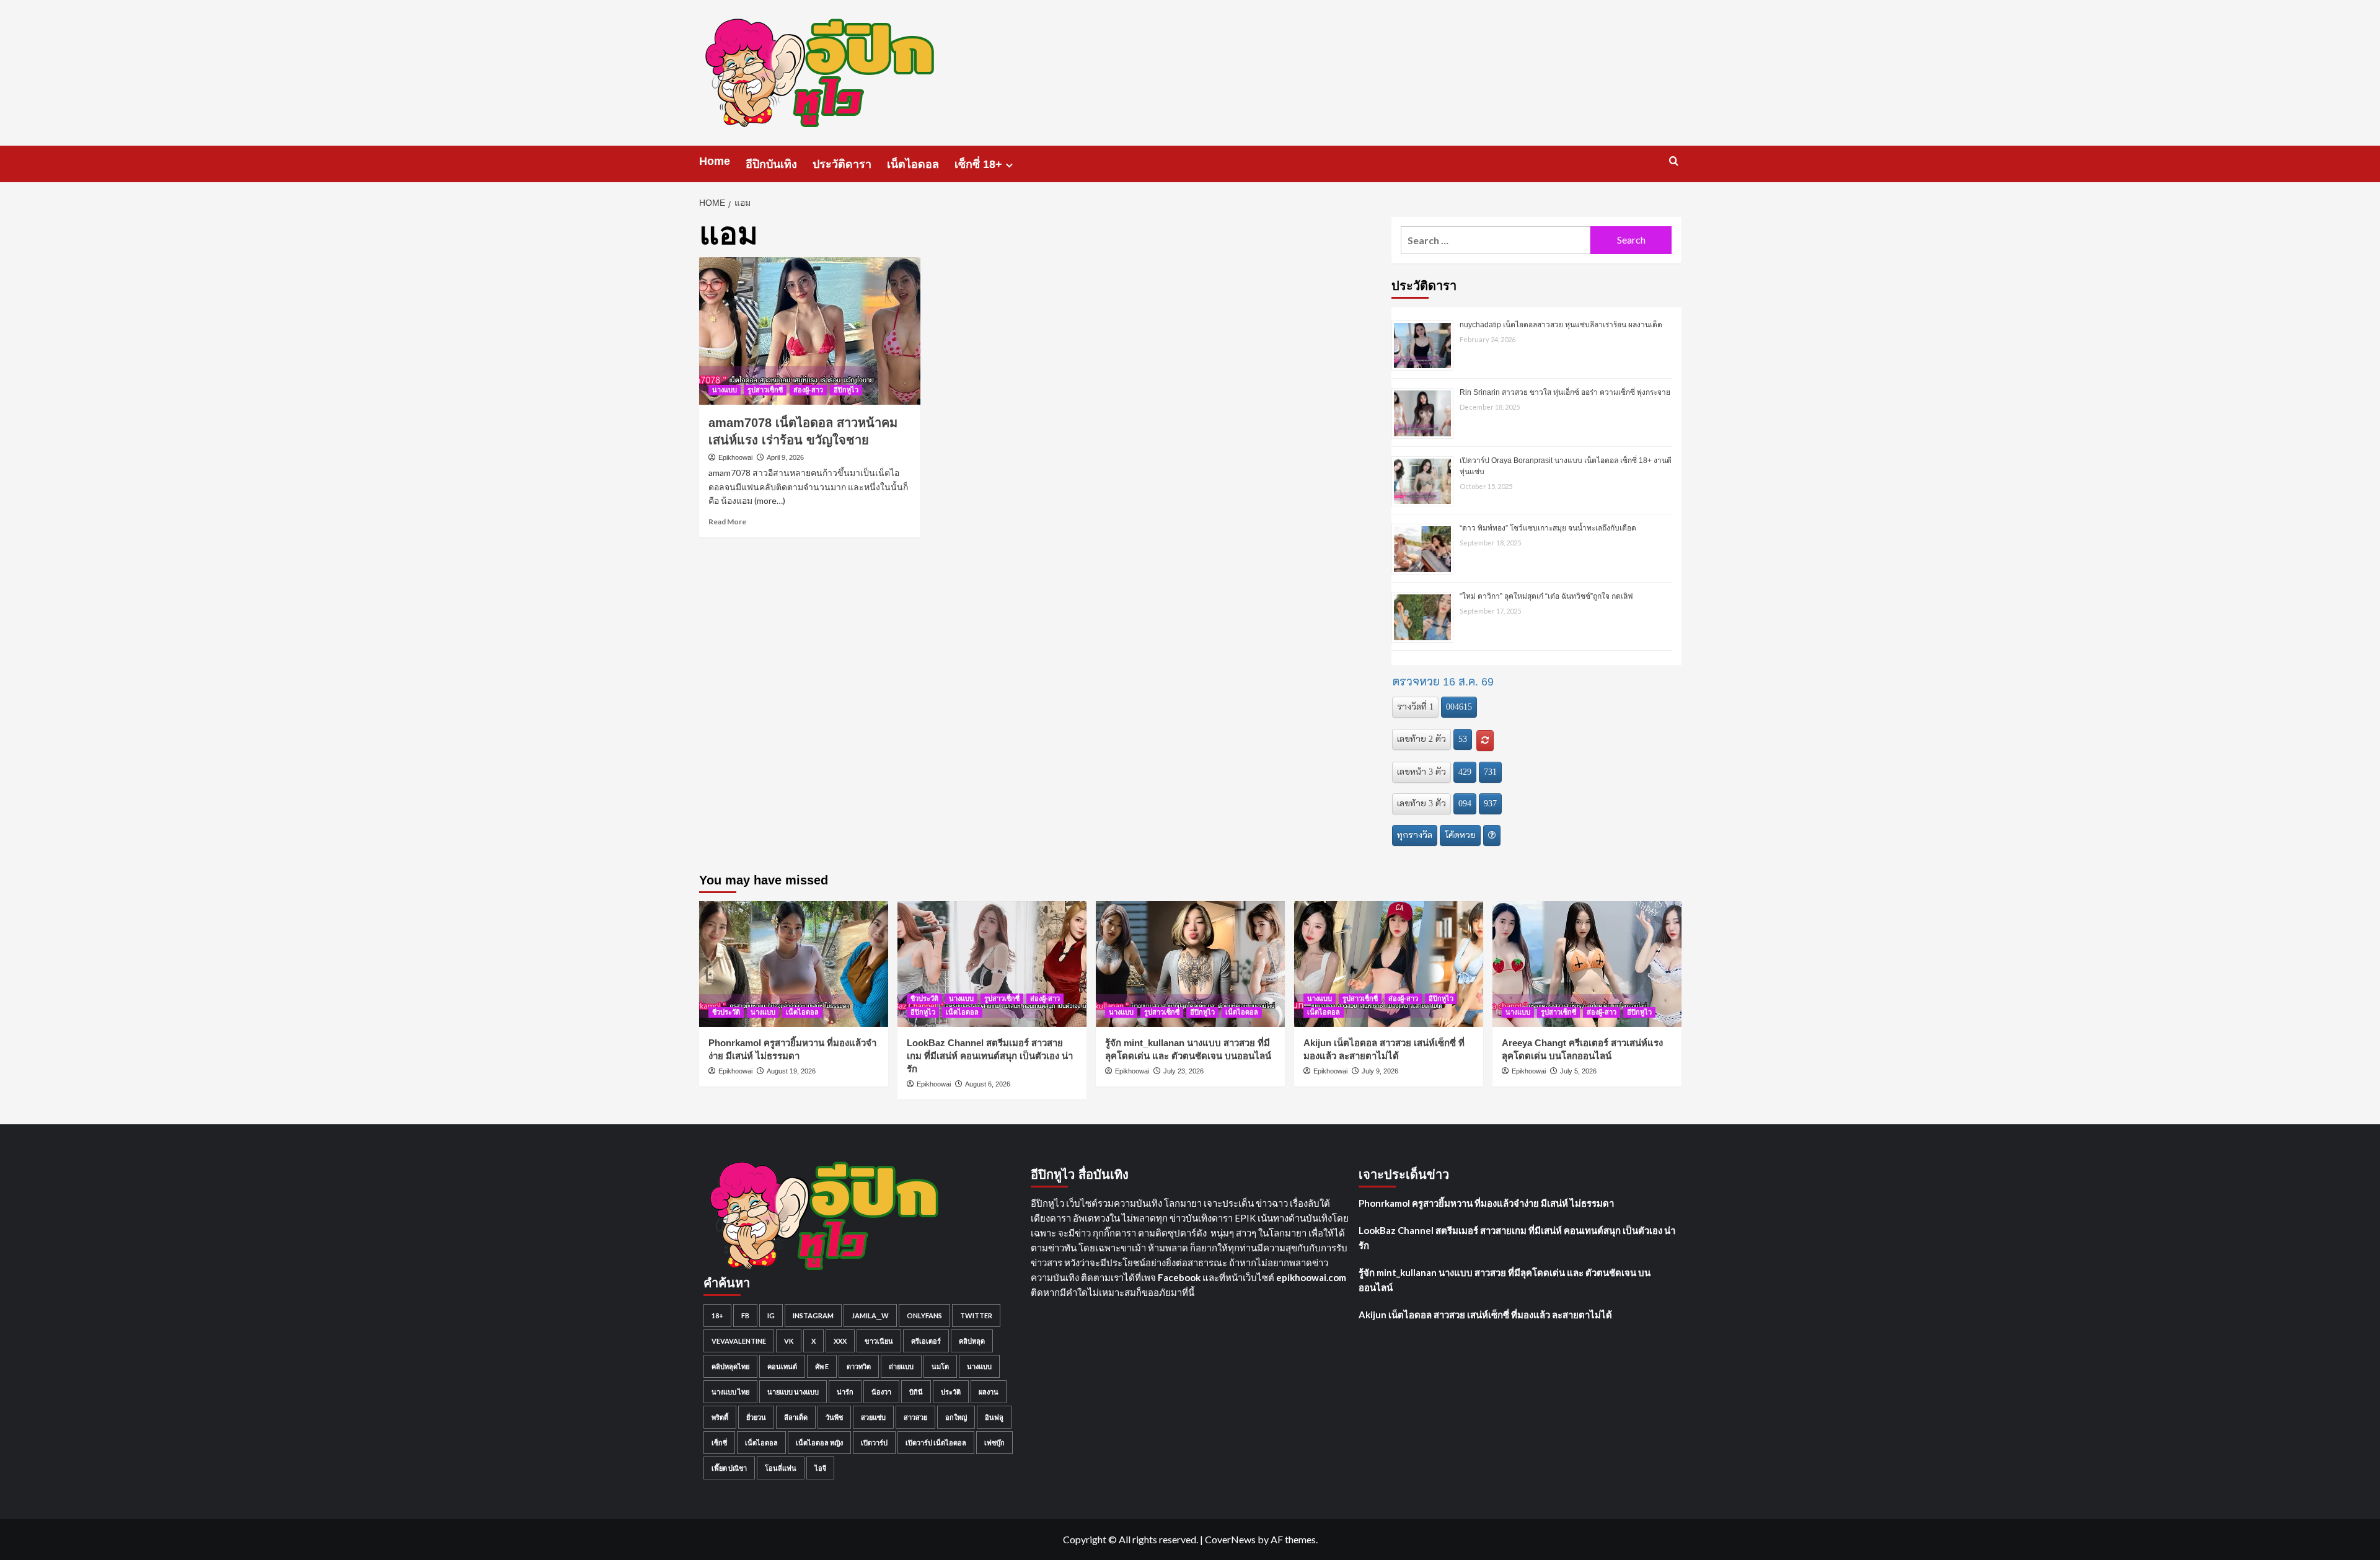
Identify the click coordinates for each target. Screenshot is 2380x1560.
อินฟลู (994, 1417)
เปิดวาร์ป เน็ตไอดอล (936, 1443)
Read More (727, 522)
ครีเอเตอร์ (926, 1341)
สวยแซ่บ (873, 1417)
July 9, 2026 (1380, 1071)
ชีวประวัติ (726, 1012)
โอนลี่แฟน (781, 1468)
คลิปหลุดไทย (730, 1366)
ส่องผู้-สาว (808, 390)
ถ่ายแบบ (901, 1366)
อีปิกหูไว (846, 390)
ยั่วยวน (756, 1417)
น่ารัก (845, 1392)
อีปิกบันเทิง (771, 164)
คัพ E (822, 1366)
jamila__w (870, 1315)
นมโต (940, 1366)
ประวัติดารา (842, 164)
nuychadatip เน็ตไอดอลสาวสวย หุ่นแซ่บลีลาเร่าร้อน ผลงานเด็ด (1561, 325)
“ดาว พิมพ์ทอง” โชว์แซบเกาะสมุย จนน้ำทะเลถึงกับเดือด (1548, 528)
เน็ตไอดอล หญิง (819, 1443)
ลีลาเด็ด (796, 1417)
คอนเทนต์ (782, 1366)
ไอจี (820, 1468)
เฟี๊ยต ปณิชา (729, 1468)
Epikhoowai (735, 457)
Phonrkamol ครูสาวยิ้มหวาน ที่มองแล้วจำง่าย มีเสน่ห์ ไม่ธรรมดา (1486, 1203)
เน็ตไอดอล (913, 164)
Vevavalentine (739, 1341)
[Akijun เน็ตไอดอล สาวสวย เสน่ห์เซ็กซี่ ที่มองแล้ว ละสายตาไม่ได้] (1389, 964)
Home (715, 161)
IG (771, 1315)
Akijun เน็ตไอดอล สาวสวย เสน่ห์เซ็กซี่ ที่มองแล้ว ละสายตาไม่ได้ (1485, 1315)
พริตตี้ (720, 1417)
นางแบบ (725, 390)
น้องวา (881, 1392)
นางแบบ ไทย (730, 1392)
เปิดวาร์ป (874, 1443)
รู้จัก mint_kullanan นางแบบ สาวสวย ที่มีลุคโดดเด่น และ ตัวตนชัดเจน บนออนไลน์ (1505, 1280)
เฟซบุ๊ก (994, 1443)
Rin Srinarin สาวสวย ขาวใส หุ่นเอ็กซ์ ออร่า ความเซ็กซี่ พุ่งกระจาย (1565, 392)
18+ (717, 1315)
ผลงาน (989, 1392)
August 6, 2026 (988, 1084)
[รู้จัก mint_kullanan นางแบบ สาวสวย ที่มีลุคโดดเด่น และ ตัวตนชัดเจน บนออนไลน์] (1190, 964)
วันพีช (834, 1417)
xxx (840, 1341)
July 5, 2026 (1578, 1071)
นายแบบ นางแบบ (793, 1392)
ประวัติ (951, 1392)
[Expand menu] (1009, 165)
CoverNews (1230, 1539)
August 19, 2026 (791, 1071)
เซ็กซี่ (719, 1443)
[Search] (1674, 161)
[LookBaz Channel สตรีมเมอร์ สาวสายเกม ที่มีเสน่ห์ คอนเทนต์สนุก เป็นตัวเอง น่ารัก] (992, 964)
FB (745, 1315)
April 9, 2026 (785, 457)
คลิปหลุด (972, 1341)
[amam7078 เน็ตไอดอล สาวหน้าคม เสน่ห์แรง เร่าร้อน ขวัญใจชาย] (810, 331)
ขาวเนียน (879, 1341)
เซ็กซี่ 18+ (978, 164)
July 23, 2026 (1183, 1071)
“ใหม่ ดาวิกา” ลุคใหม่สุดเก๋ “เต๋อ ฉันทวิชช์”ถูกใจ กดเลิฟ (1546, 596)
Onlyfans (924, 1315)
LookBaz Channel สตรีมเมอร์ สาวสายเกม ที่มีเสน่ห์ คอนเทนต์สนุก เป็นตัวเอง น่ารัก (990, 1056)
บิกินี (916, 1392)
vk (789, 1341)
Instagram (813, 1315)
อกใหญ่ (956, 1417)
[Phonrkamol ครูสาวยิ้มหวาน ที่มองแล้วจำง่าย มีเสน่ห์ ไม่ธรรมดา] (794, 964)
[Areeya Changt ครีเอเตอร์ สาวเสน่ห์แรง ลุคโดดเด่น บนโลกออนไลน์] (1587, 964)
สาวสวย (915, 1417)
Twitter (976, 1315)
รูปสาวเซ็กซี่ (765, 390)
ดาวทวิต (859, 1366)
